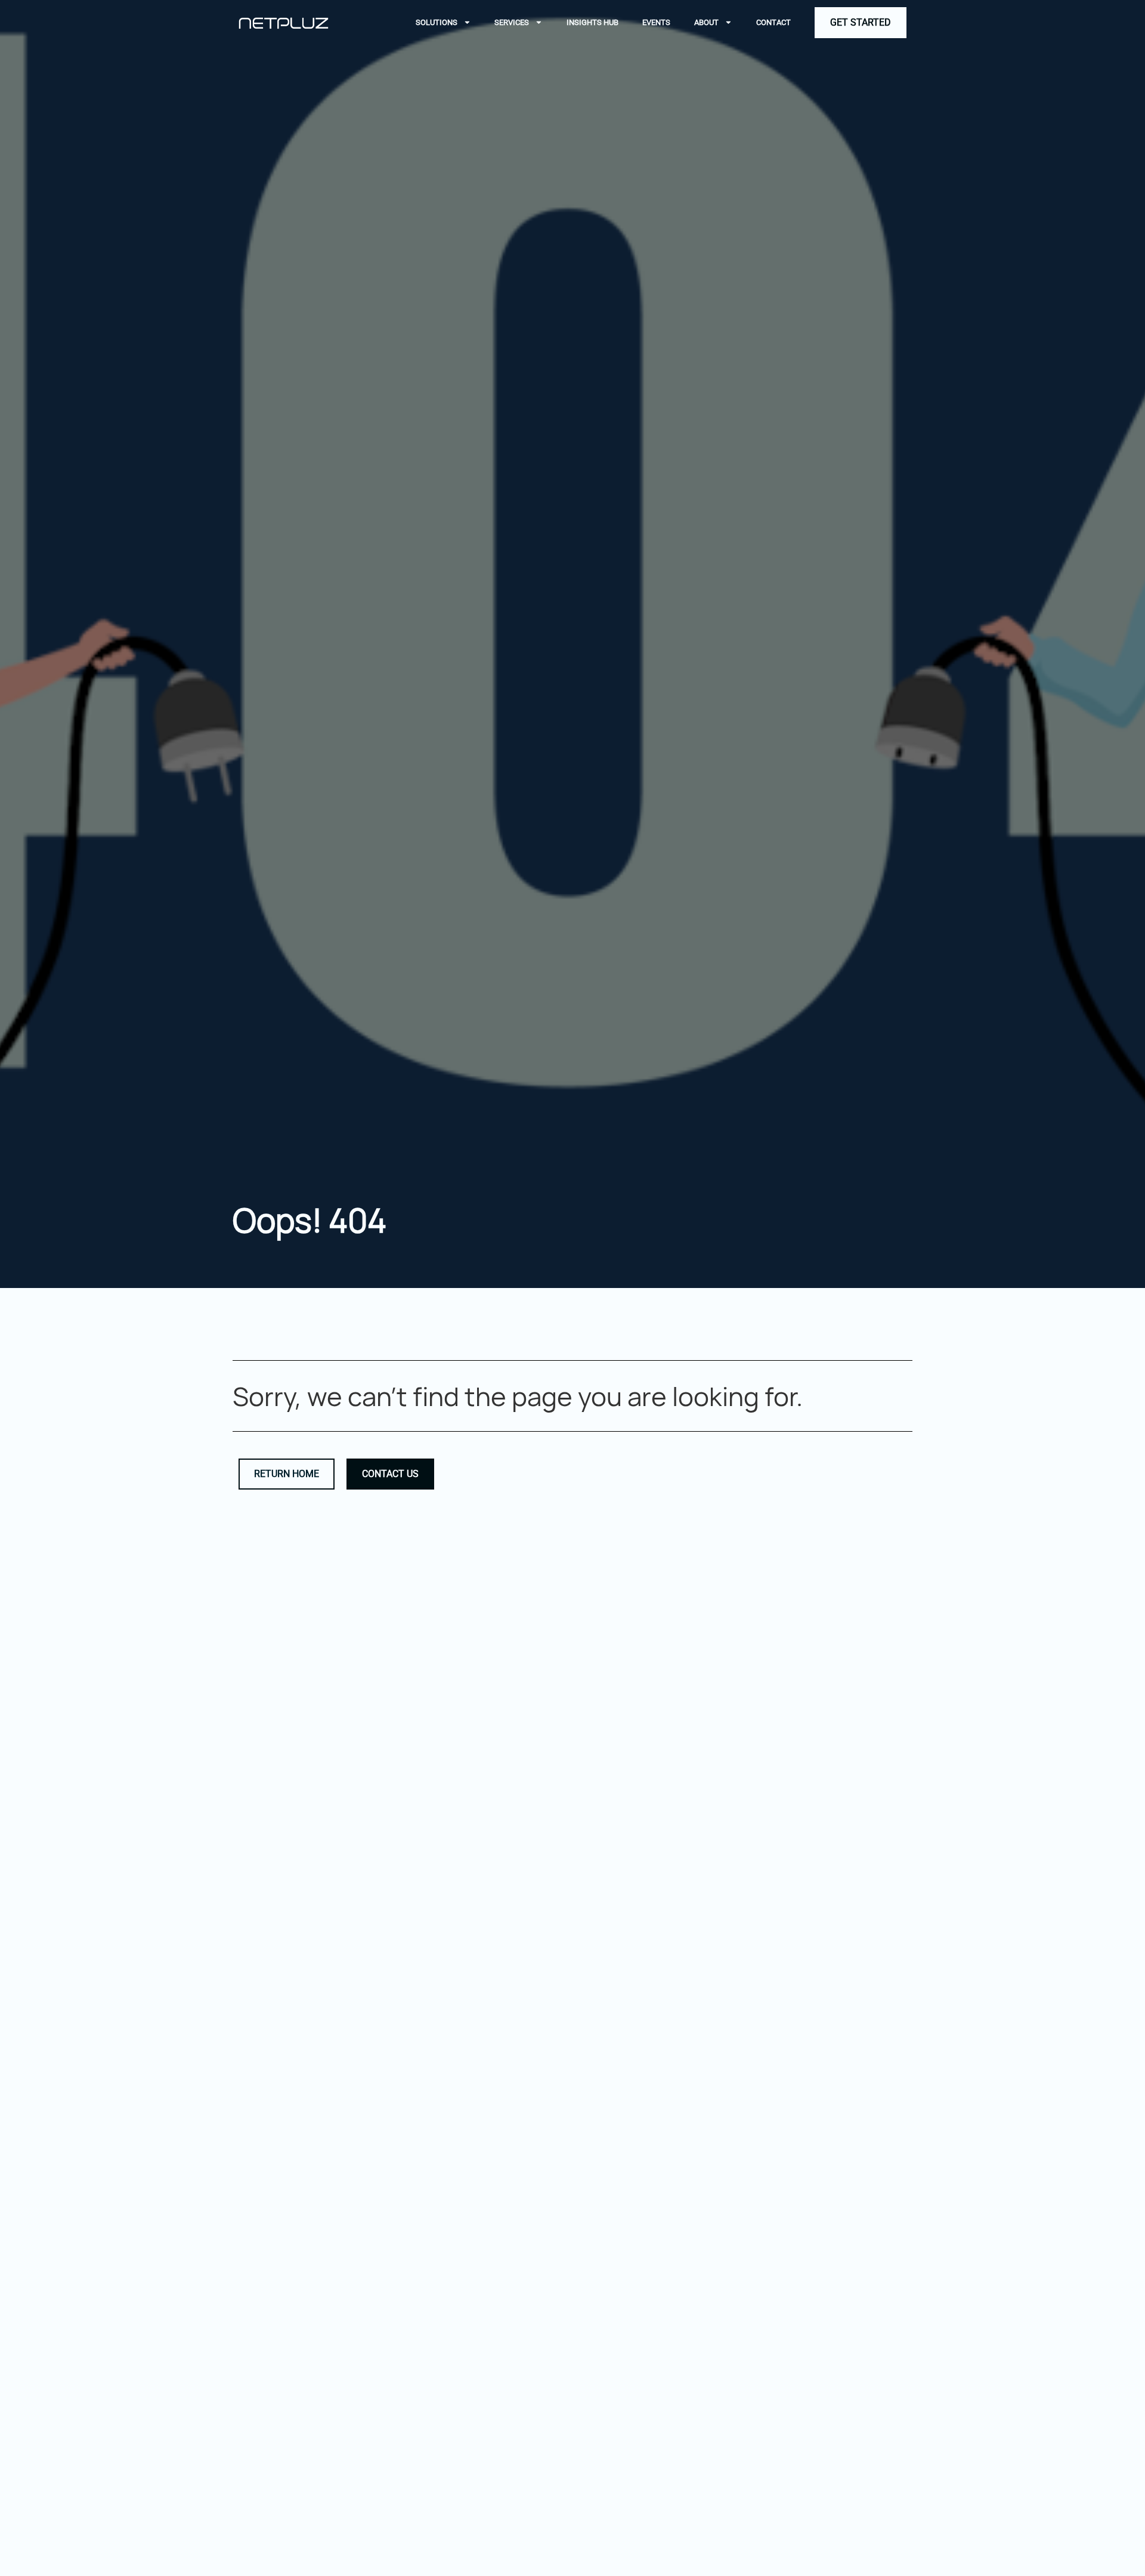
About (706, 22)
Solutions (437, 22)
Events (656, 22)
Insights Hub (592, 22)
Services (512, 22)
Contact (773, 22)
